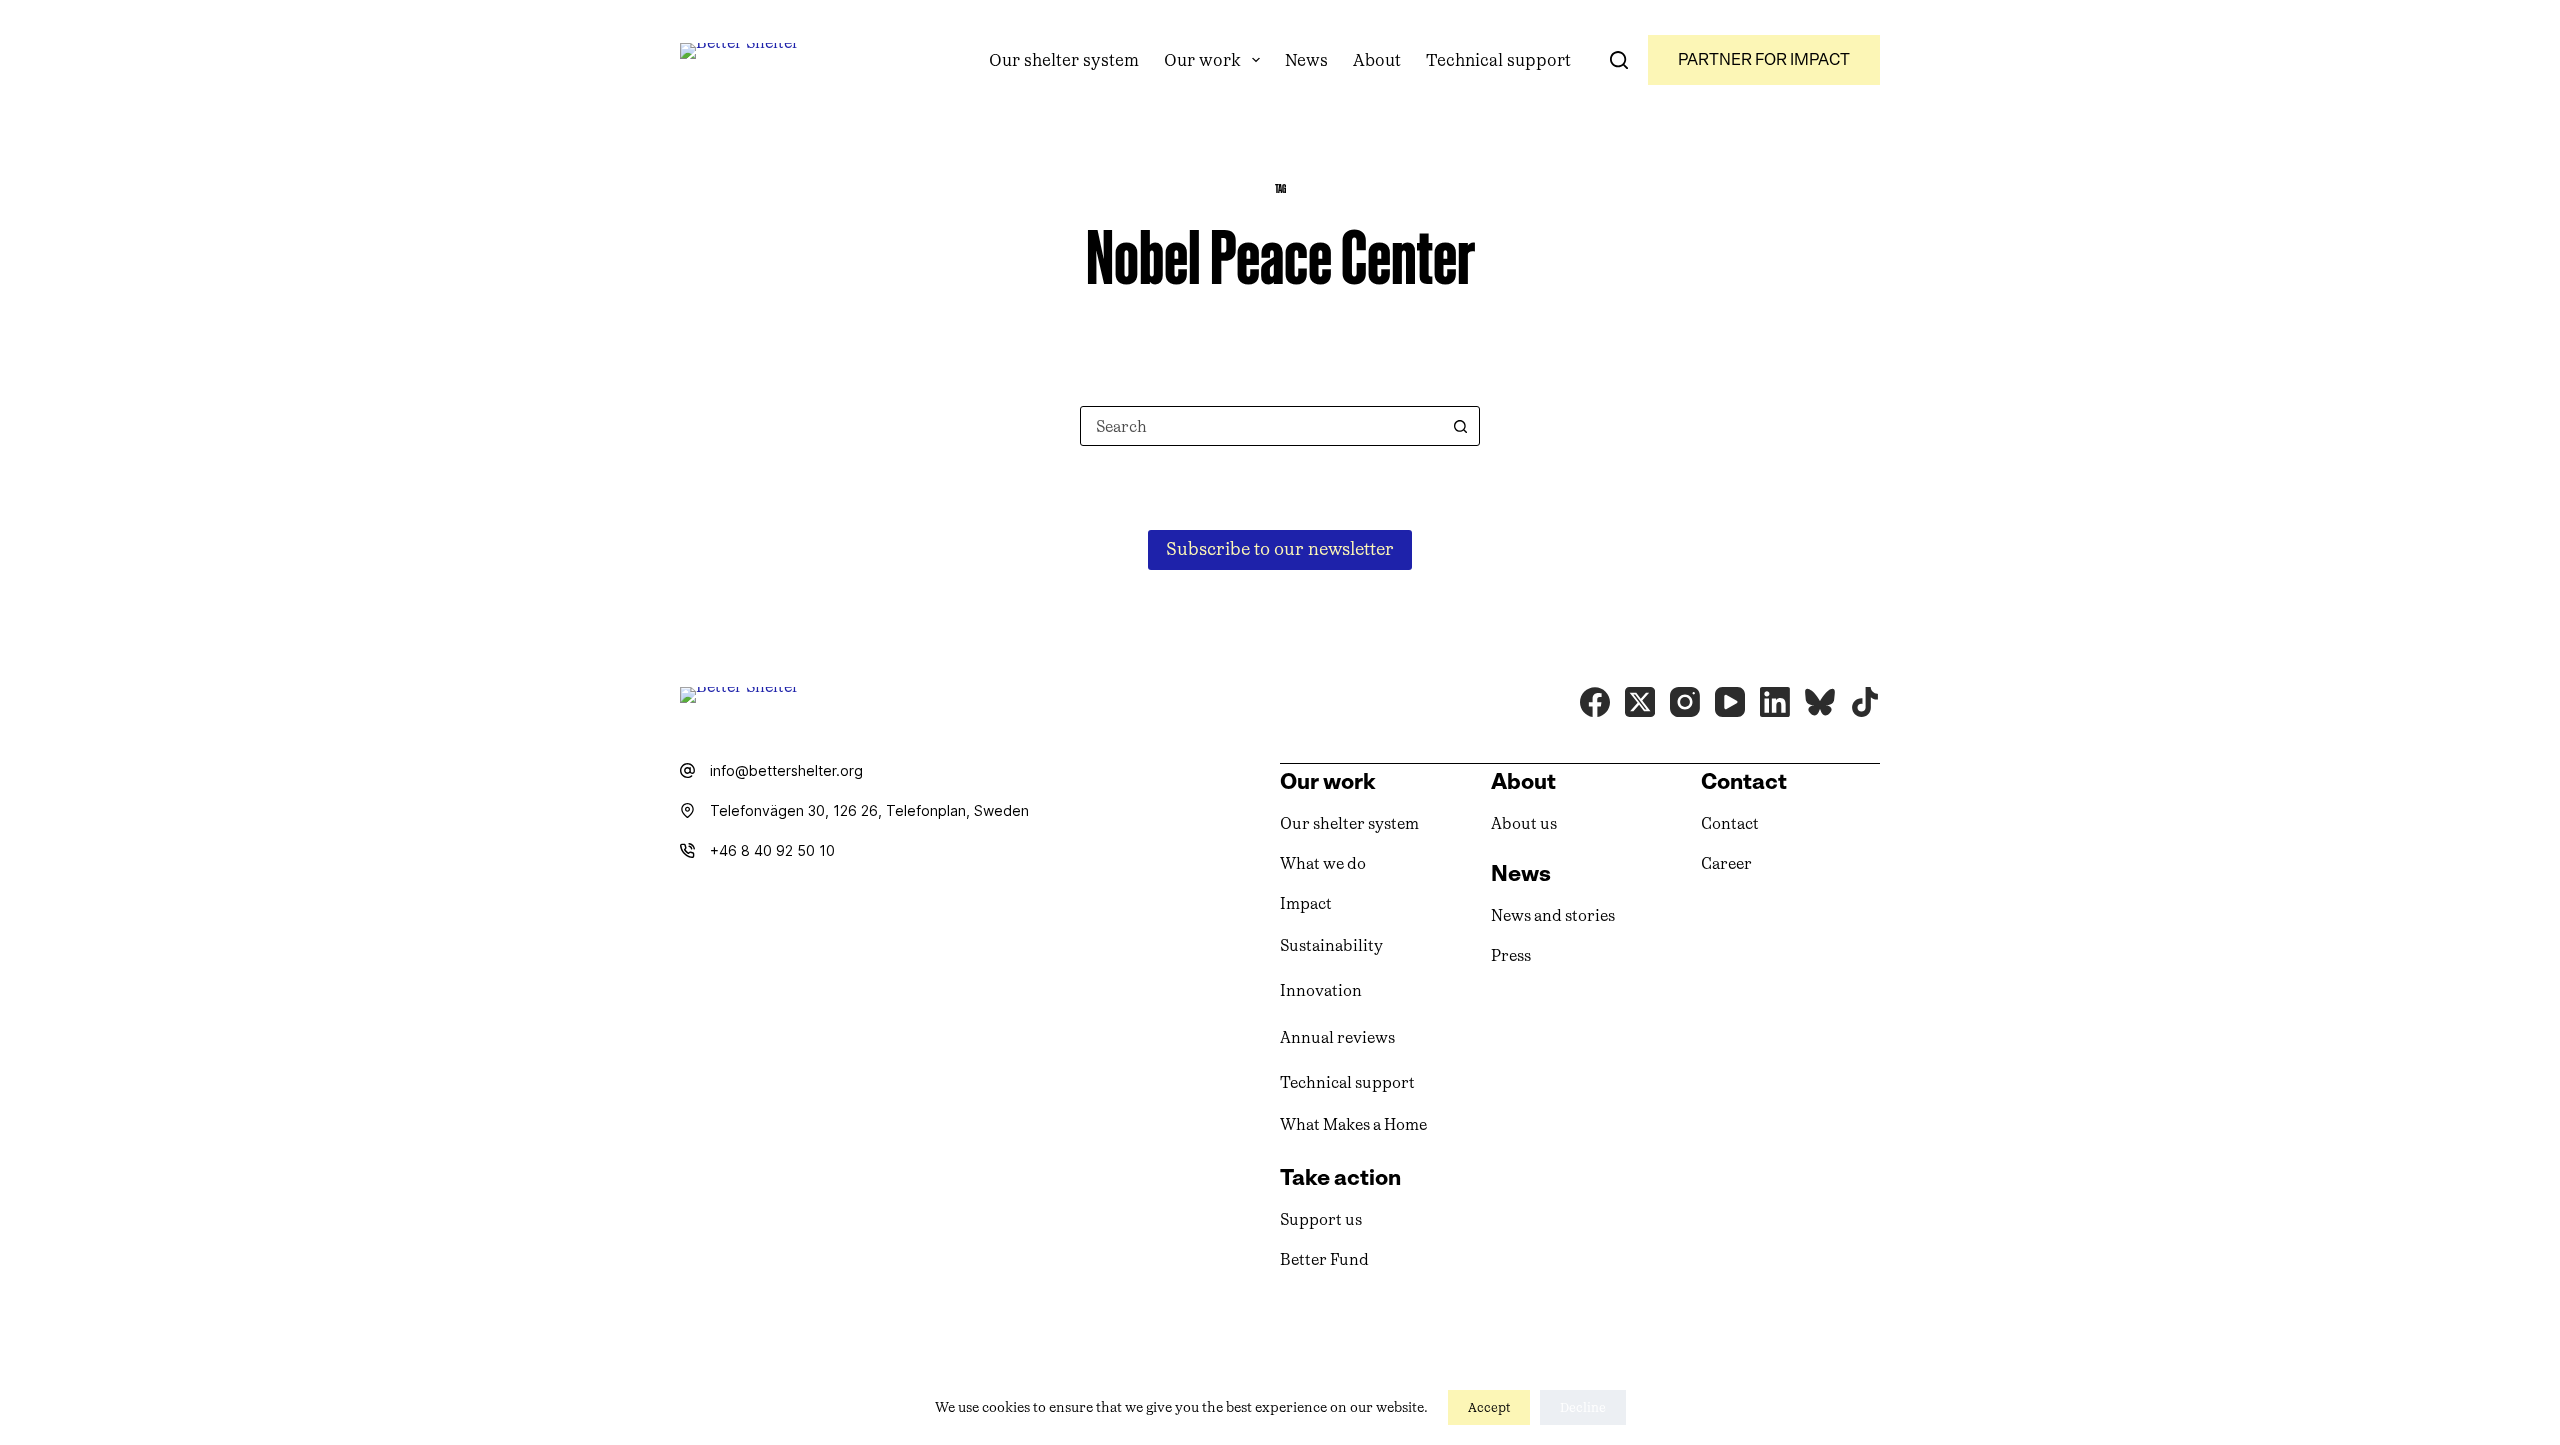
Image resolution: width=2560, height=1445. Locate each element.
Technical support (1498, 60)
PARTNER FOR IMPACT (1764, 59)
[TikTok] (1865, 702)
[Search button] (1460, 426)
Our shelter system (1064, 60)
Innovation (1321, 990)
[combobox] (1261, 426)
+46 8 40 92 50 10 (772, 850)
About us (1524, 823)
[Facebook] (1595, 702)
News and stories (1553, 915)
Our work (1202, 60)
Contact (1730, 823)
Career (1726, 863)
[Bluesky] (1820, 702)
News (1306, 60)
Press (1511, 955)
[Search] (1619, 60)
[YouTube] (1730, 702)
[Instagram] (1685, 702)
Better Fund (1324, 1259)
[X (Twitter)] (1640, 702)
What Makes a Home (1353, 1124)
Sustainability (1331, 945)
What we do (1323, 863)
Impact (1306, 903)
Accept (1489, 1407)
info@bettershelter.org (786, 770)
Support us (1321, 1219)
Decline (1583, 1407)
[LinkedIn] (1775, 702)
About (1377, 60)
